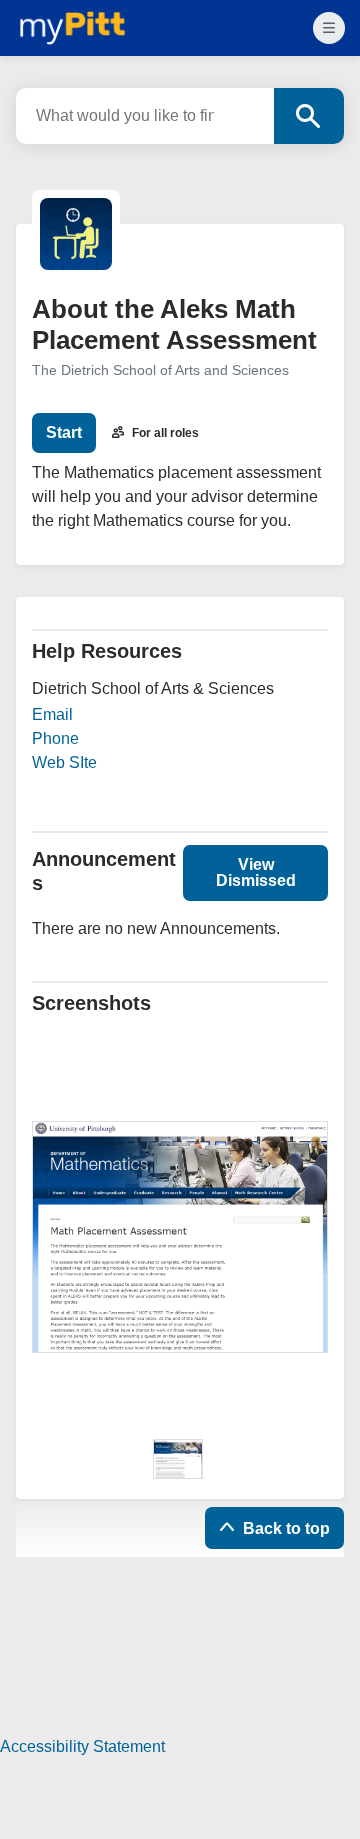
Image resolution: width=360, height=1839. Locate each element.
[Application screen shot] (178, 1459)
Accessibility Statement (82, 1746)
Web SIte (64, 762)
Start (64, 432)
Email (52, 714)
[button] (255, 873)
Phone (55, 738)
